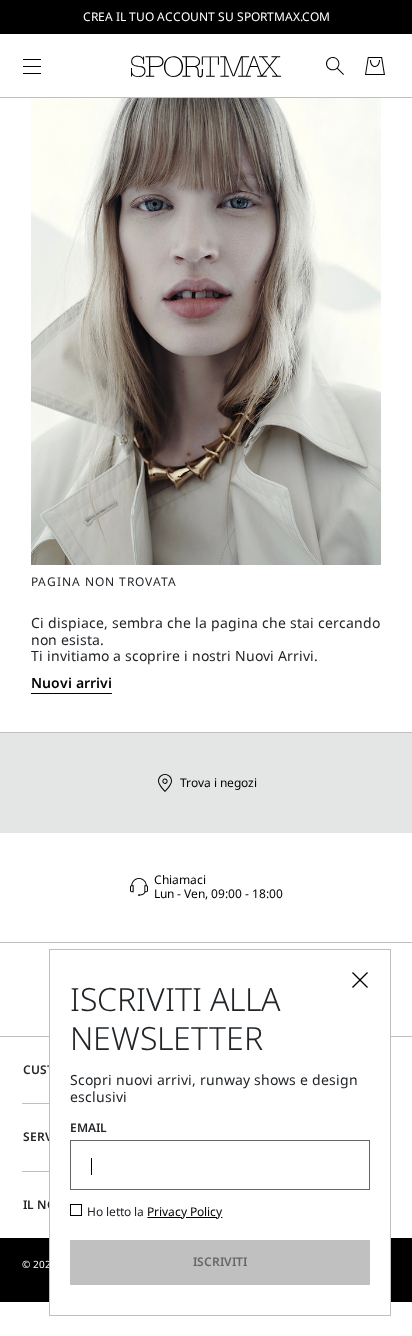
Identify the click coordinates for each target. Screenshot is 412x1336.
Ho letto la (154, 1212)
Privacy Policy (184, 1211)
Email (88, 1128)
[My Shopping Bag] (375, 66)
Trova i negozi (218, 782)
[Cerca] (335, 66)
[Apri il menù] (32, 66)
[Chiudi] (360, 980)
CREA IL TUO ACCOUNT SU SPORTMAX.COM (206, 16)
